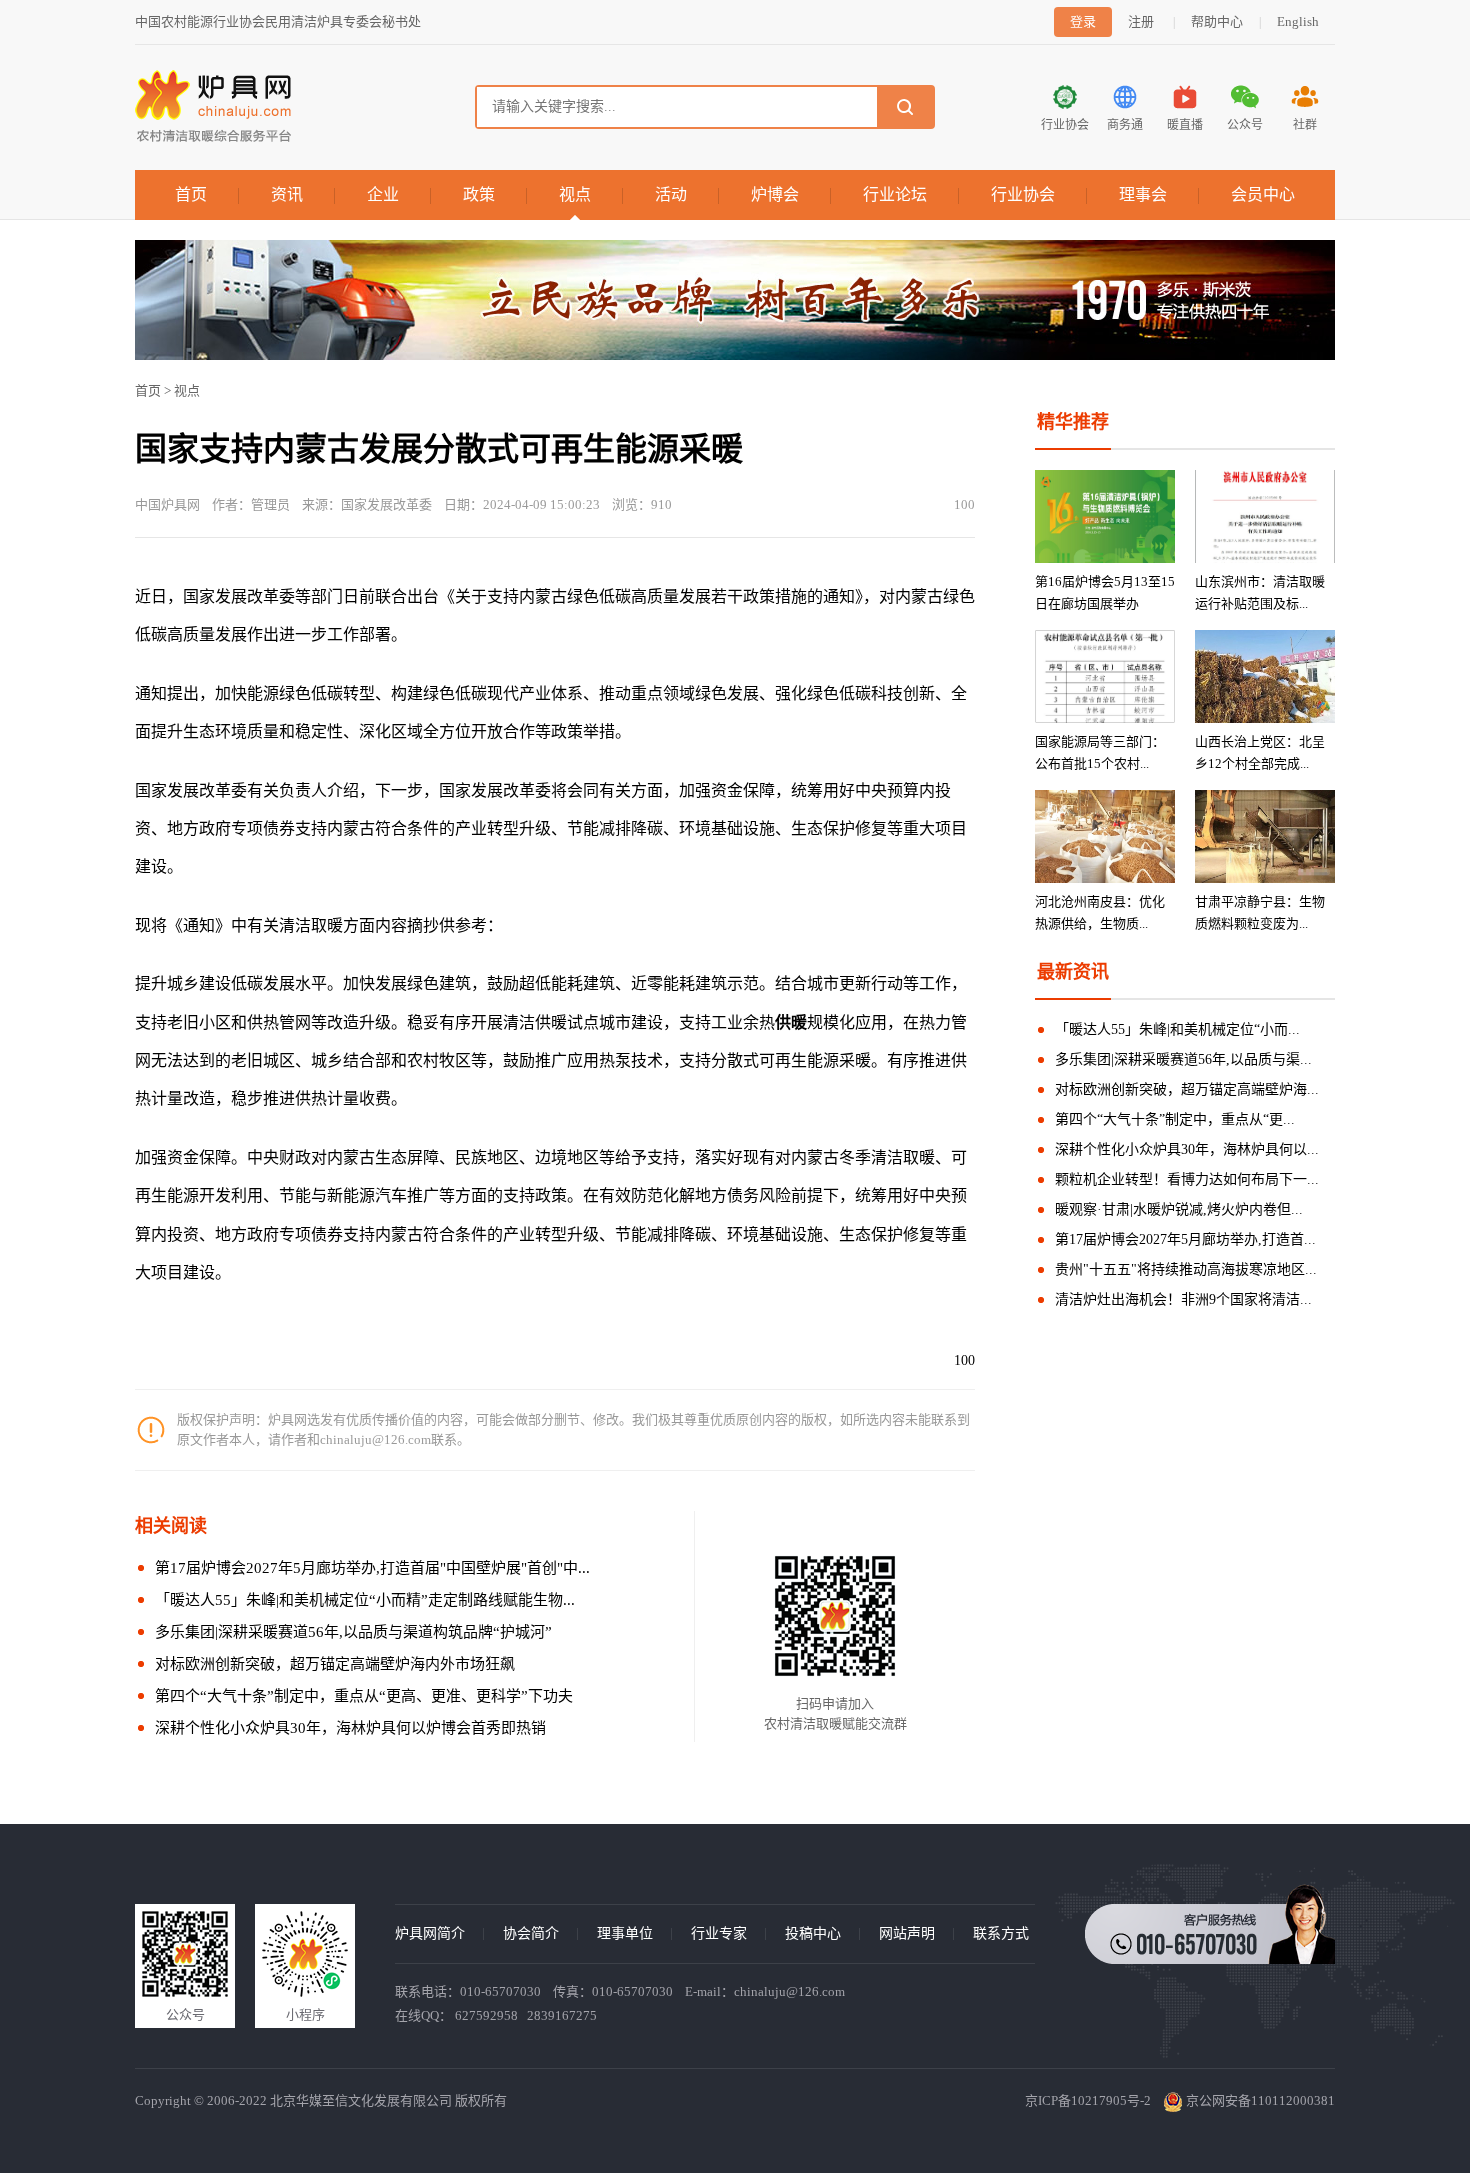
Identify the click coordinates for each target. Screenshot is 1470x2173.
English (1298, 21)
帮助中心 (1217, 21)
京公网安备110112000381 (1259, 2100)
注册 (1141, 21)
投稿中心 (813, 1933)
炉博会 (775, 194)
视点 (575, 194)
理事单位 (625, 1933)
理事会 (1143, 194)
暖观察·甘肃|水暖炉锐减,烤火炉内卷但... (1179, 1209)
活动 (671, 194)
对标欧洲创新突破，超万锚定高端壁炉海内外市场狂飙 (335, 1664)
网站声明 (907, 1933)
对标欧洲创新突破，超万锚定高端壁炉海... (1187, 1089)
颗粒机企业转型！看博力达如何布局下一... (1187, 1179)
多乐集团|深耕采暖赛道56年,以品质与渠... (1183, 1059)
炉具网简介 (430, 1933)
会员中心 (1263, 194)
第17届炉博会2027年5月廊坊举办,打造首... (1185, 1239)
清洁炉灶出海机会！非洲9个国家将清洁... (1183, 1299)
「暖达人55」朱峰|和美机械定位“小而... (1177, 1029)
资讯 (287, 194)
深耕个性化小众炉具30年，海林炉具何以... (1187, 1149)
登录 (1083, 21)
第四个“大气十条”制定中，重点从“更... (1175, 1119)
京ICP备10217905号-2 (1088, 2100)
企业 (383, 194)
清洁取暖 (903, 1157)
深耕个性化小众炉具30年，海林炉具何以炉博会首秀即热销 (350, 1728)
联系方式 (1001, 1933)
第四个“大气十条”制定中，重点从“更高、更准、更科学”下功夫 (364, 1696)
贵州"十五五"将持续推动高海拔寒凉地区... (1186, 1269)
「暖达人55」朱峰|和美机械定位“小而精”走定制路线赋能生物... (365, 1600)
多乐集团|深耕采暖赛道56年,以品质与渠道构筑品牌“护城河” (353, 1632)
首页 (191, 194)
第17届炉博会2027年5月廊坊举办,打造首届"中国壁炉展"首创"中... (372, 1568)
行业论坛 (895, 194)
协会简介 (531, 1933)
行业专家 (719, 1933)
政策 (479, 194)
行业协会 (1023, 194)
